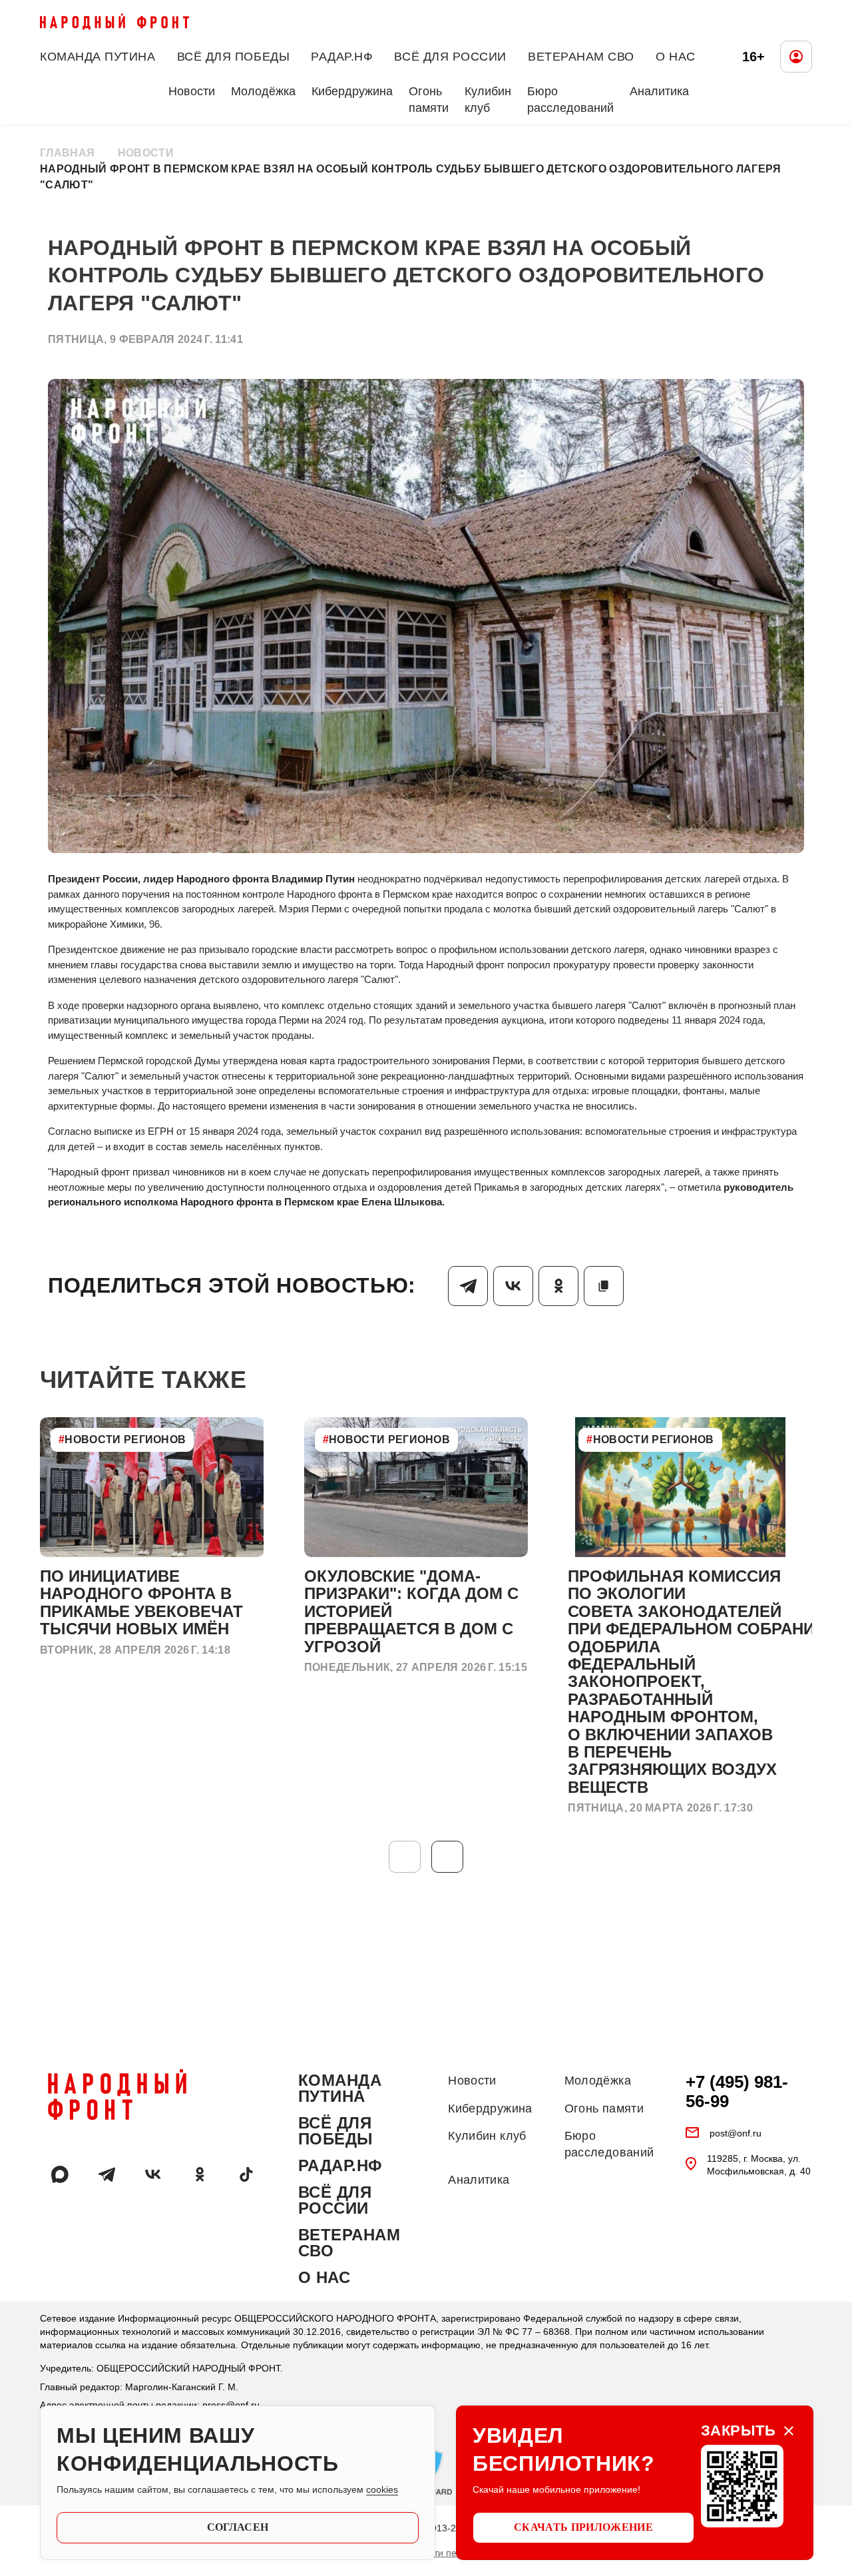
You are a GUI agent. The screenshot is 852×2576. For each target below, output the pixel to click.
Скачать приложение (583, 2527)
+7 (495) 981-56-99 (737, 2092)
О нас (676, 57)
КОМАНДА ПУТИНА (98, 57)
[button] (447, 1857)
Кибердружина (352, 91)
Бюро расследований (570, 100)
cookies (382, 2489)
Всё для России (450, 57)
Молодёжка (263, 91)
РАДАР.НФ (342, 57)
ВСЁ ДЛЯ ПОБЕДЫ (234, 57)
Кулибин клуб (488, 100)
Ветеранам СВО (581, 57)
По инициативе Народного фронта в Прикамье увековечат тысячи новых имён (141, 1602)
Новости (192, 91)
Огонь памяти (429, 100)
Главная (67, 153)
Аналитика (659, 91)
